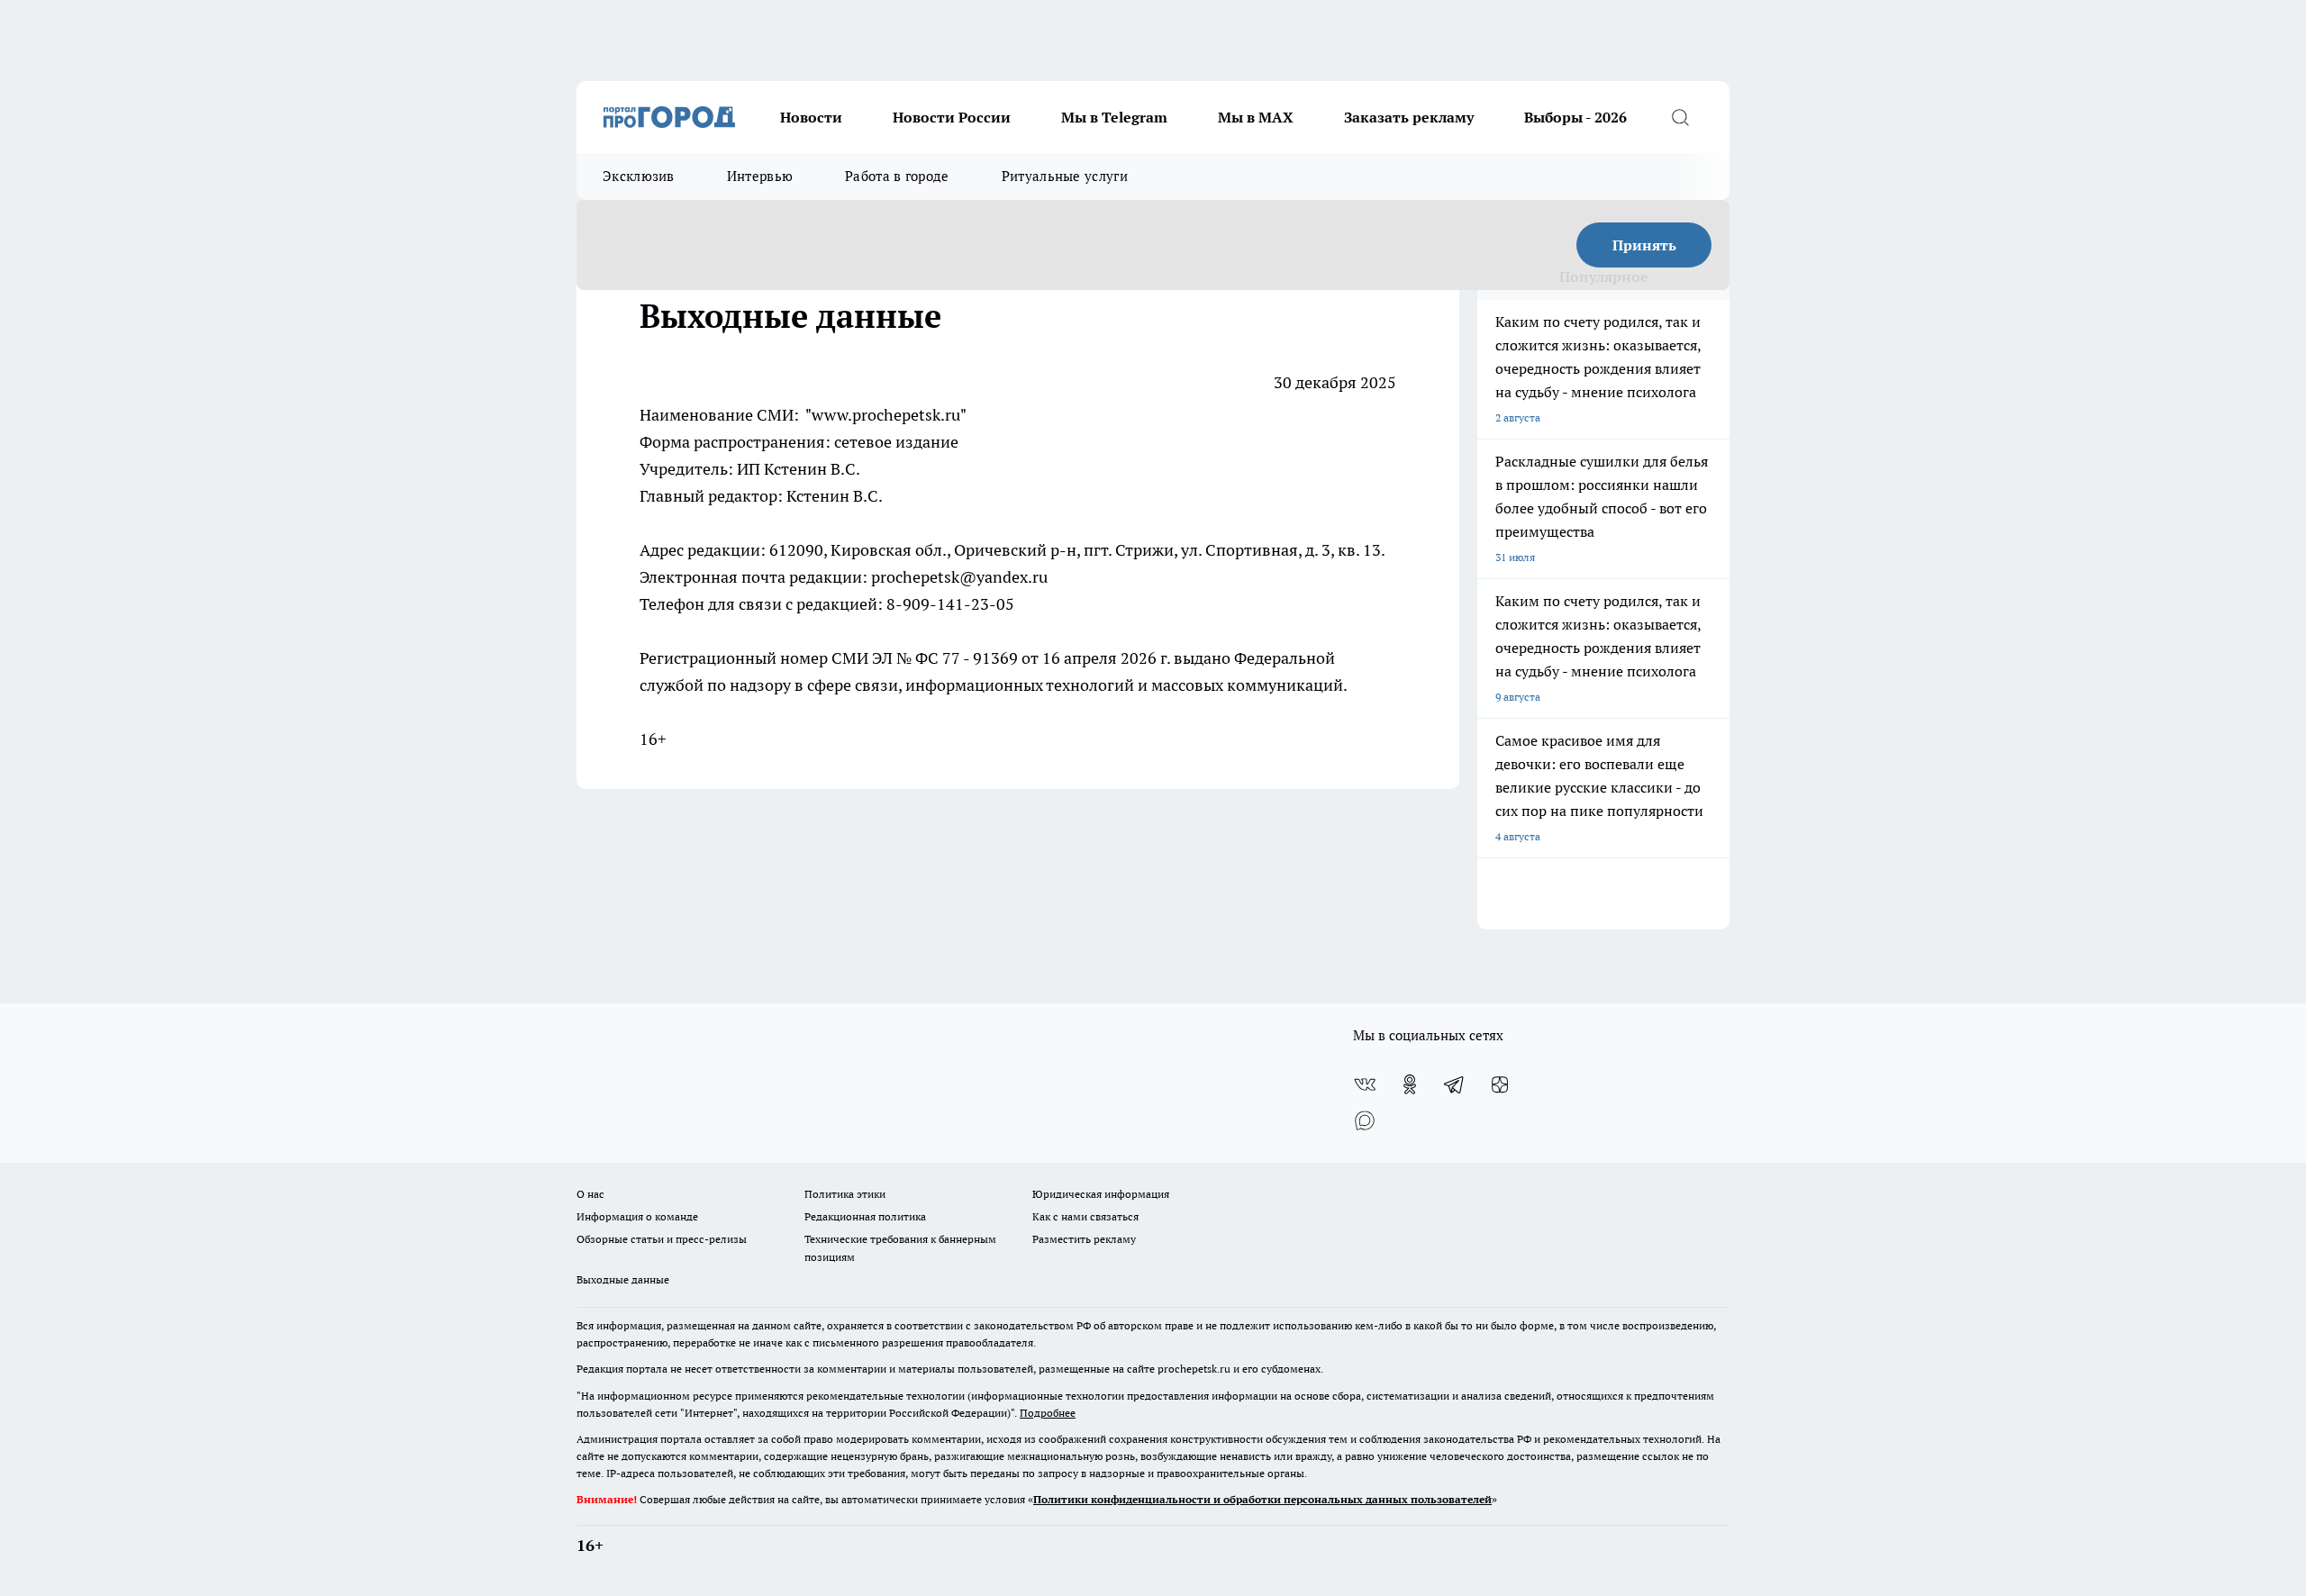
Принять (1644, 245)
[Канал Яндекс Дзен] (1500, 1084)
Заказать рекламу (1409, 117)
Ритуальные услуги (1065, 176)
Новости (811, 117)
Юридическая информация (1101, 1194)
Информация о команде (637, 1216)
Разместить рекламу (1084, 1239)
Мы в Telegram (1114, 117)
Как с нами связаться (1085, 1216)
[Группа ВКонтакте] (1365, 1084)
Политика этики (845, 1194)
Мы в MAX (1256, 117)
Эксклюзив (639, 176)
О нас (590, 1194)
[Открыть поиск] (1680, 117)
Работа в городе (897, 176)
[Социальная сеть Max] (1365, 1120)
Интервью (760, 176)
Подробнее (1048, 1413)
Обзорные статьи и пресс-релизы (662, 1239)
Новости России (952, 117)
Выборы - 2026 (1575, 117)
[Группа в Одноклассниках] (1410, 1084)
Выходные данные (623, 1279)
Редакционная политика (865, 1216)
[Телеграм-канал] (1455, 1084)
